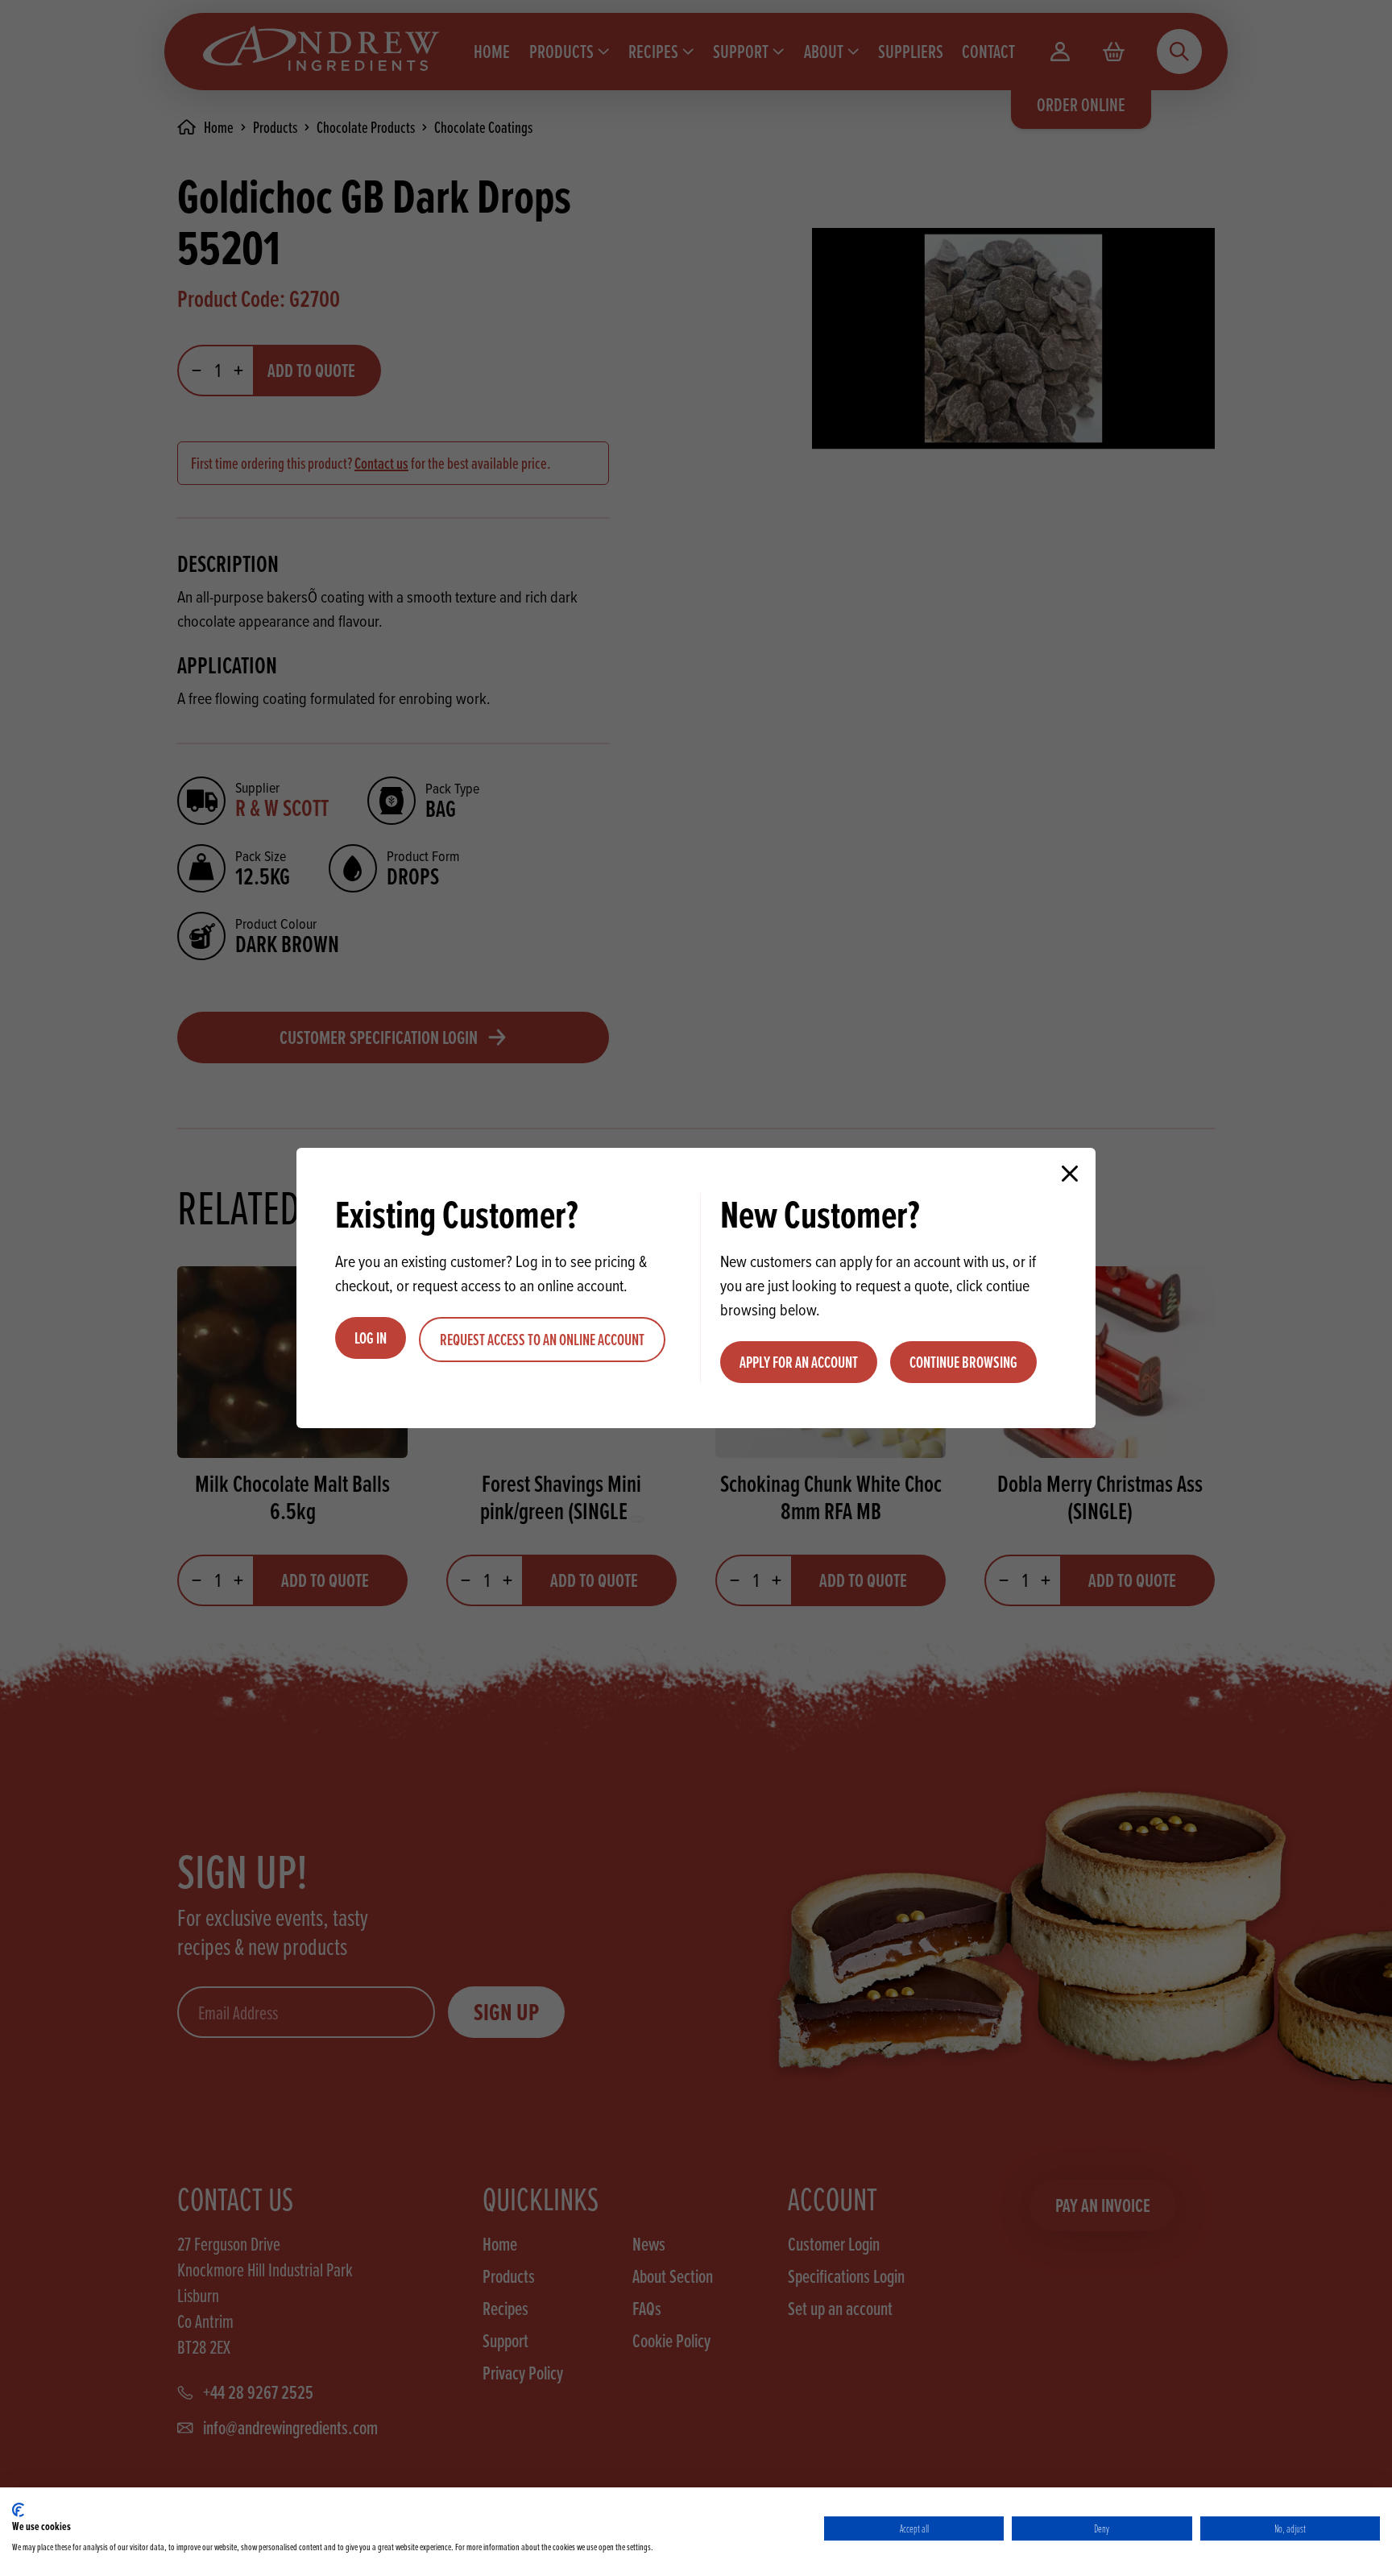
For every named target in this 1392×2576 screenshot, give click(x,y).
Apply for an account (799, 1362)
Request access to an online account (542, 1340)
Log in (371, 1338)
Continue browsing (963, 1362)
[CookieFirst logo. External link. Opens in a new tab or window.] (18, 2510)
